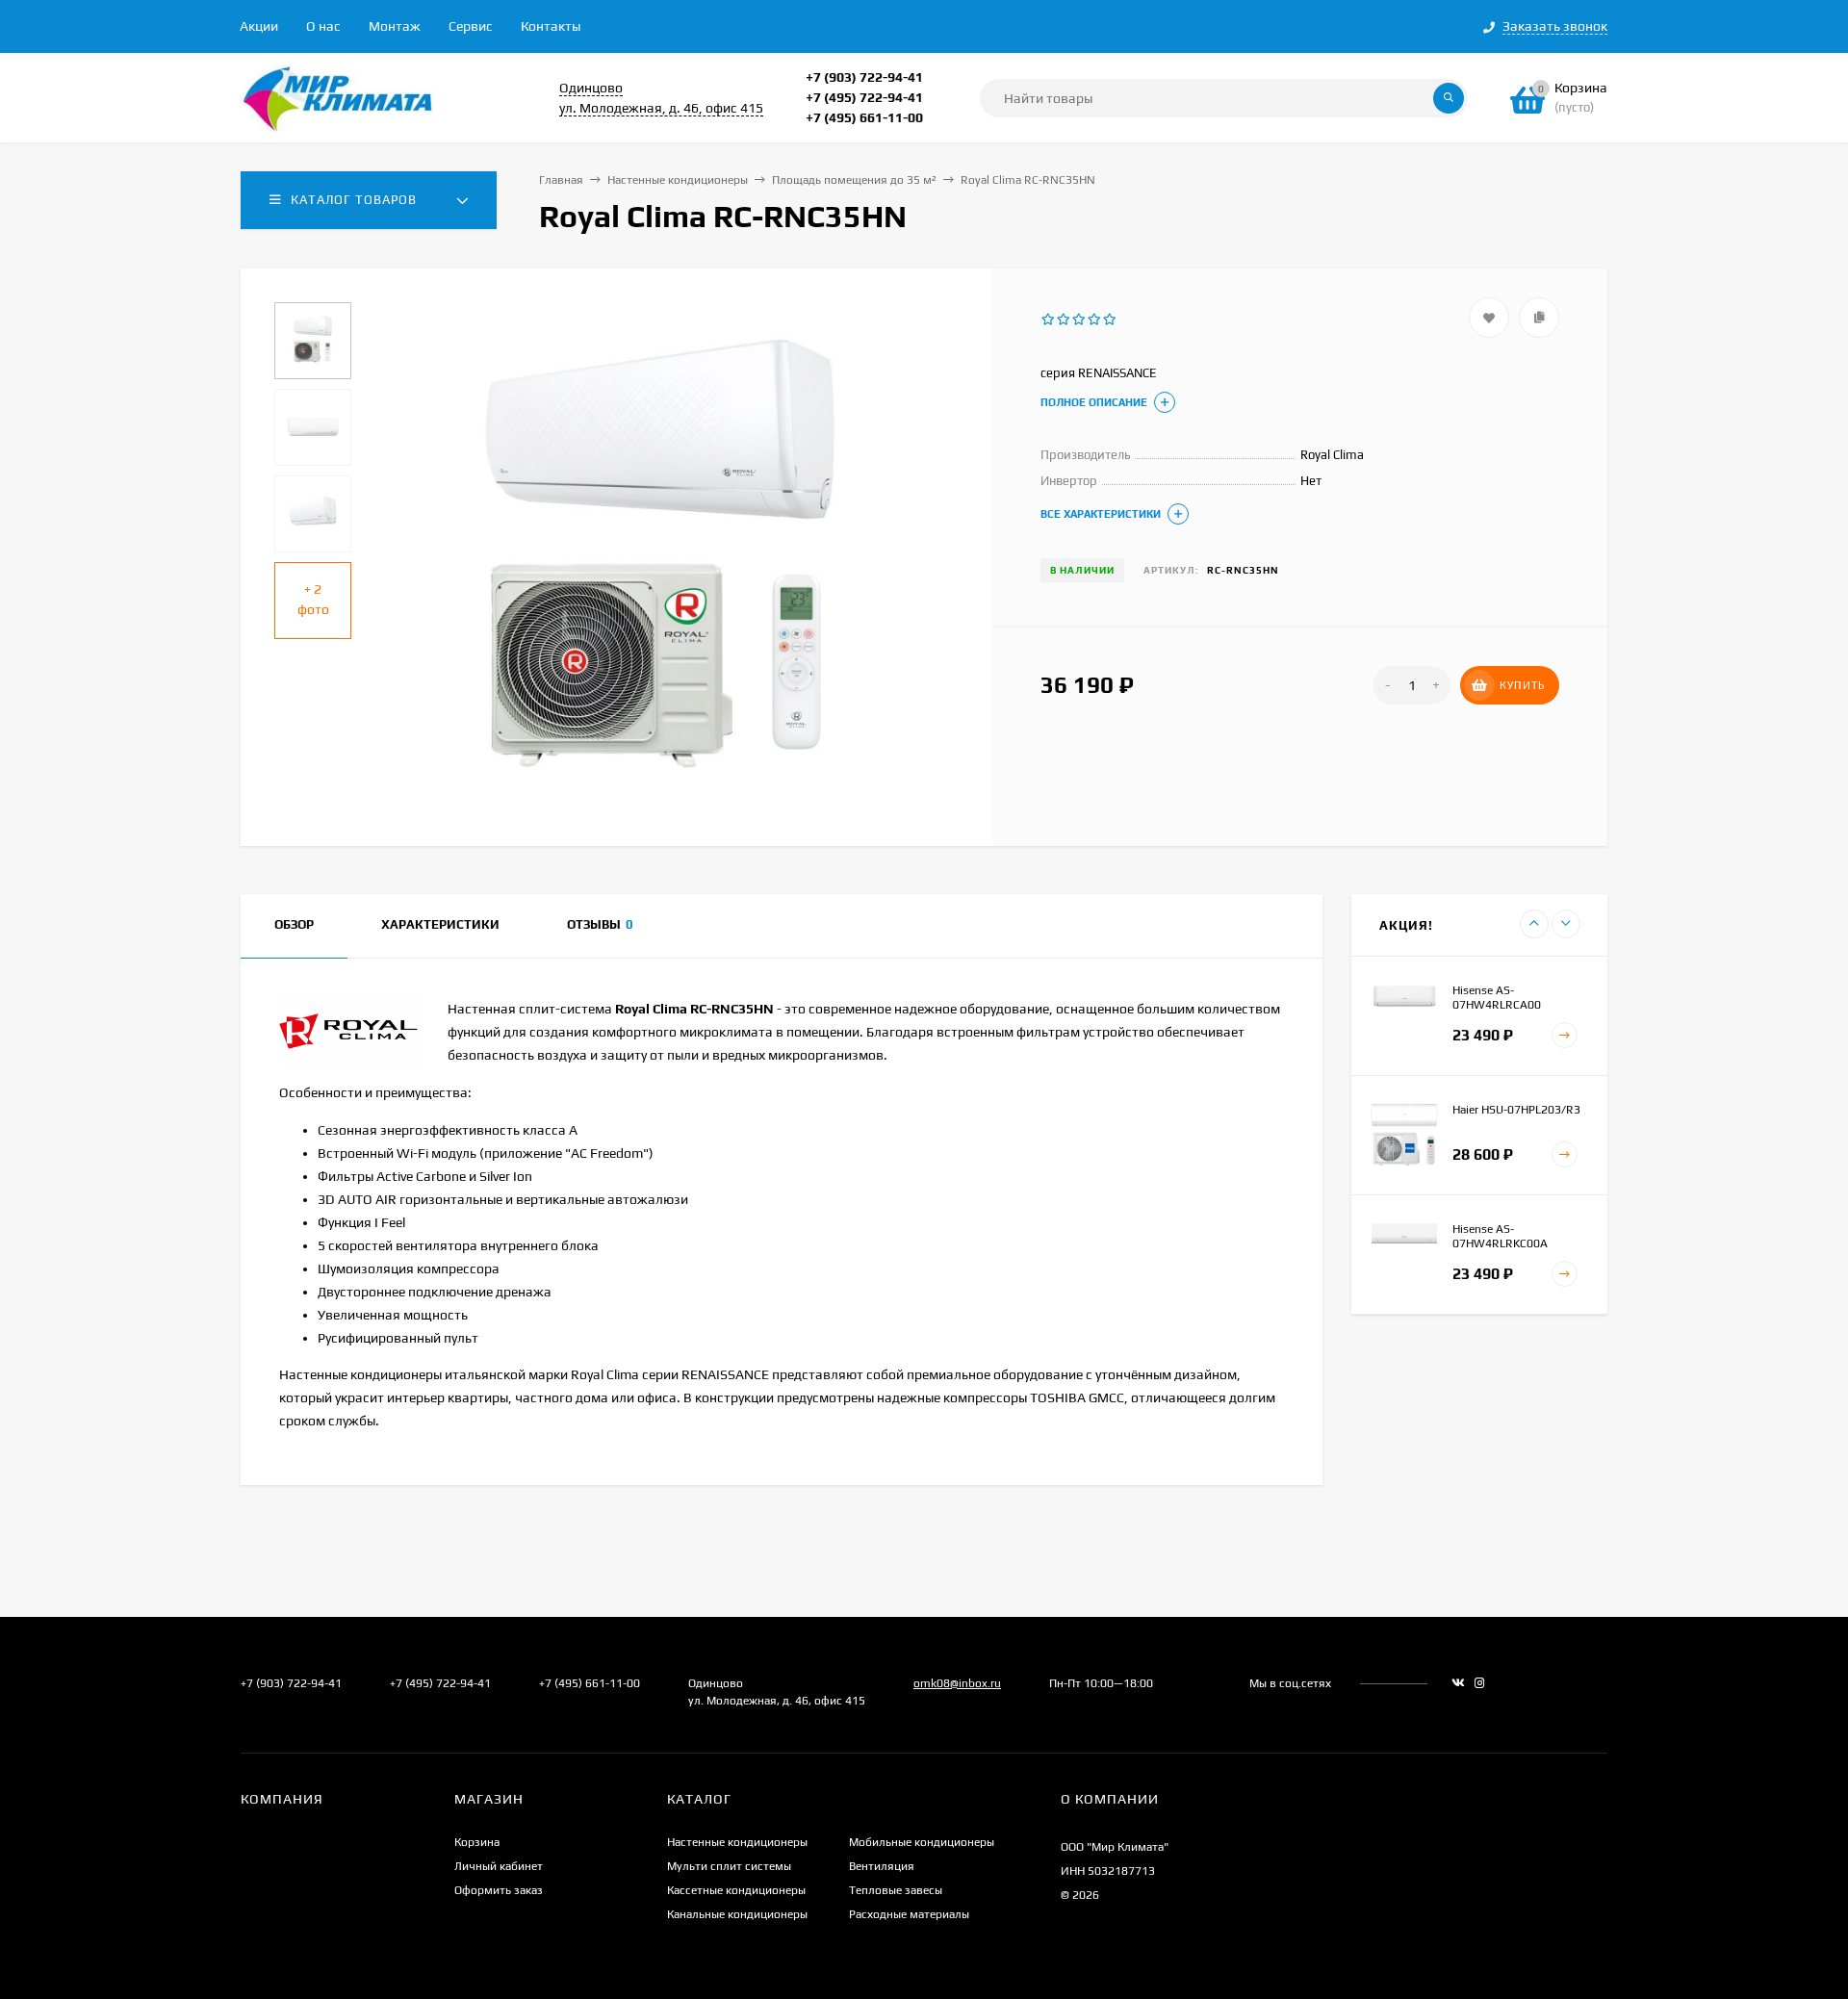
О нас (323, 26)
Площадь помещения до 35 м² (854, 180)
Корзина (477, 1842)
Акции (259, 26)
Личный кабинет (499, 1866)
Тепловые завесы (896, 1890)
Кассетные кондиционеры (736, 1890)
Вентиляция (882, 1866)
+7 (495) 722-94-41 (864, 97)
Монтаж (395, 26)
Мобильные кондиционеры (922, 1842)
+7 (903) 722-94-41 (864, 77)
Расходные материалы (909, 1914)
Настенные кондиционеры (678, 180)
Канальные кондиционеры (737, 1914)
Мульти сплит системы (729, 1866)
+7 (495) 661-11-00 (864, 117)
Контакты (551, 26)
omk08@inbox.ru (957, 1683)
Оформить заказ (499, 1890)
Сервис (471, 26)
